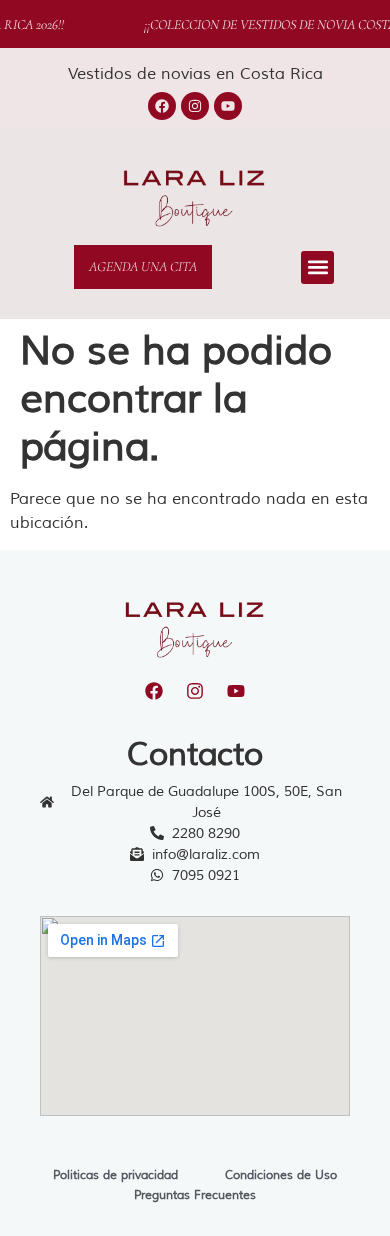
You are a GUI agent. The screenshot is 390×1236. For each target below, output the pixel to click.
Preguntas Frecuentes (195, 1195)
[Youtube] (228, 106)
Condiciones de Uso (281, 1175)
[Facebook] (162, 106)
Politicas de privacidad (115, 1175)
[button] (317, 267)
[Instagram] (195, 106)
